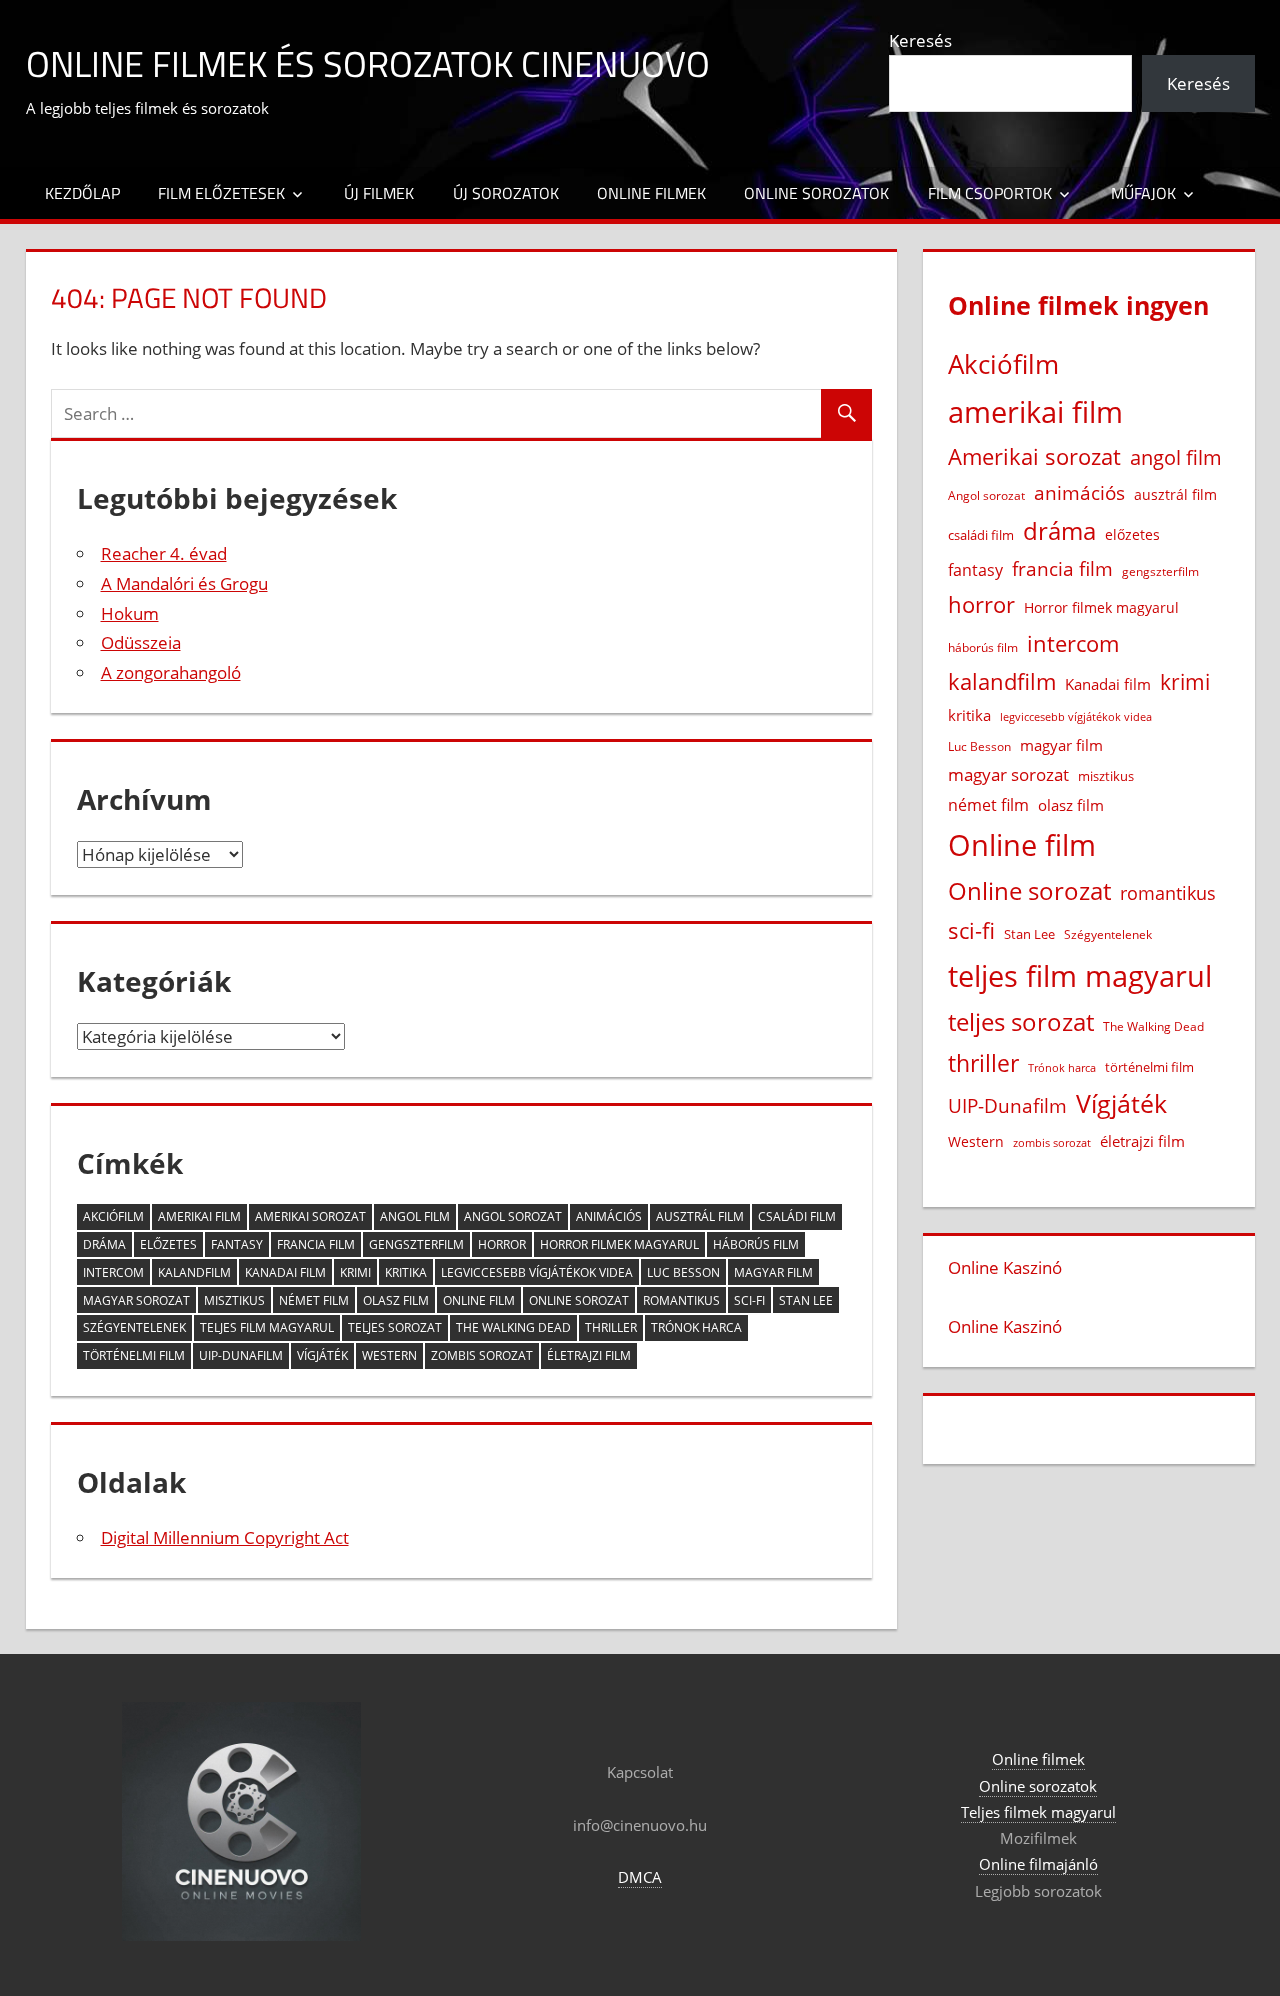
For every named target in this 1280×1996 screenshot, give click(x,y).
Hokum (130, 613)
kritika (406, 1272)
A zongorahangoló (171, 672)
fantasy (237, 1244)
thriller (611, 1327)
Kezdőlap (82, 193)
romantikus (681, 1300)
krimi (355, 1272)
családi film (797, 1216)
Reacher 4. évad (164, 553)
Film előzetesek (221, 193)
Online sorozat (579, 1300)
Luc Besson (683, 1272)
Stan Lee (806, 1300)
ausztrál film (700, 1216)
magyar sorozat (136, 1300)
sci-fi (749, 1300)
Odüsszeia (141, 642)
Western (389, 1355)
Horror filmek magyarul (619, 1244)
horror (502, 1244)
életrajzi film (589, 1355)
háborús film (756, 1244)
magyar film (773, 1272)
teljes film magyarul (267, 1327)
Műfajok (1143, 193)
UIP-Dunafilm (241, 1355)
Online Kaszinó (1005, 1267)
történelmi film (134, 1355)
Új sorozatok (506, 193)
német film (314, 1300)
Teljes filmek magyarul (1038, 1812)
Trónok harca (696, 1327)
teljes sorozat (395, 1327)
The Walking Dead (513, 1327)
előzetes (168, 1244)
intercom (113, 1272)
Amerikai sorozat (310, 1216)
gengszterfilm (416, 1244)
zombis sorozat (482, 1355)
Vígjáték (322, 1355)
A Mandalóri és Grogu (184, 583)
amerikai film (199, 1216)
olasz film (396, 1300)
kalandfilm (194, 1272)
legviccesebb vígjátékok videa (537, 1272)
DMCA (640, 1877)
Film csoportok (990, 193)
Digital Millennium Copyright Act (225, 1537)
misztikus (234, 1300)
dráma (104, 1244)
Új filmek (379, 193)
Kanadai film (285, 1272)
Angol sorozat (513, 1216)
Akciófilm (113, 1216)
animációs (609, 1216)
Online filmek (651, 193)
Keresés (920, 40)
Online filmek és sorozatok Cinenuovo (368, 63)
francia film (316, 1244)
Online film (479, 1300)
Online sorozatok (816, 193)
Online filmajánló (1038, 1864)
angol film (415, 1216)
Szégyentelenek (134, 1327)
